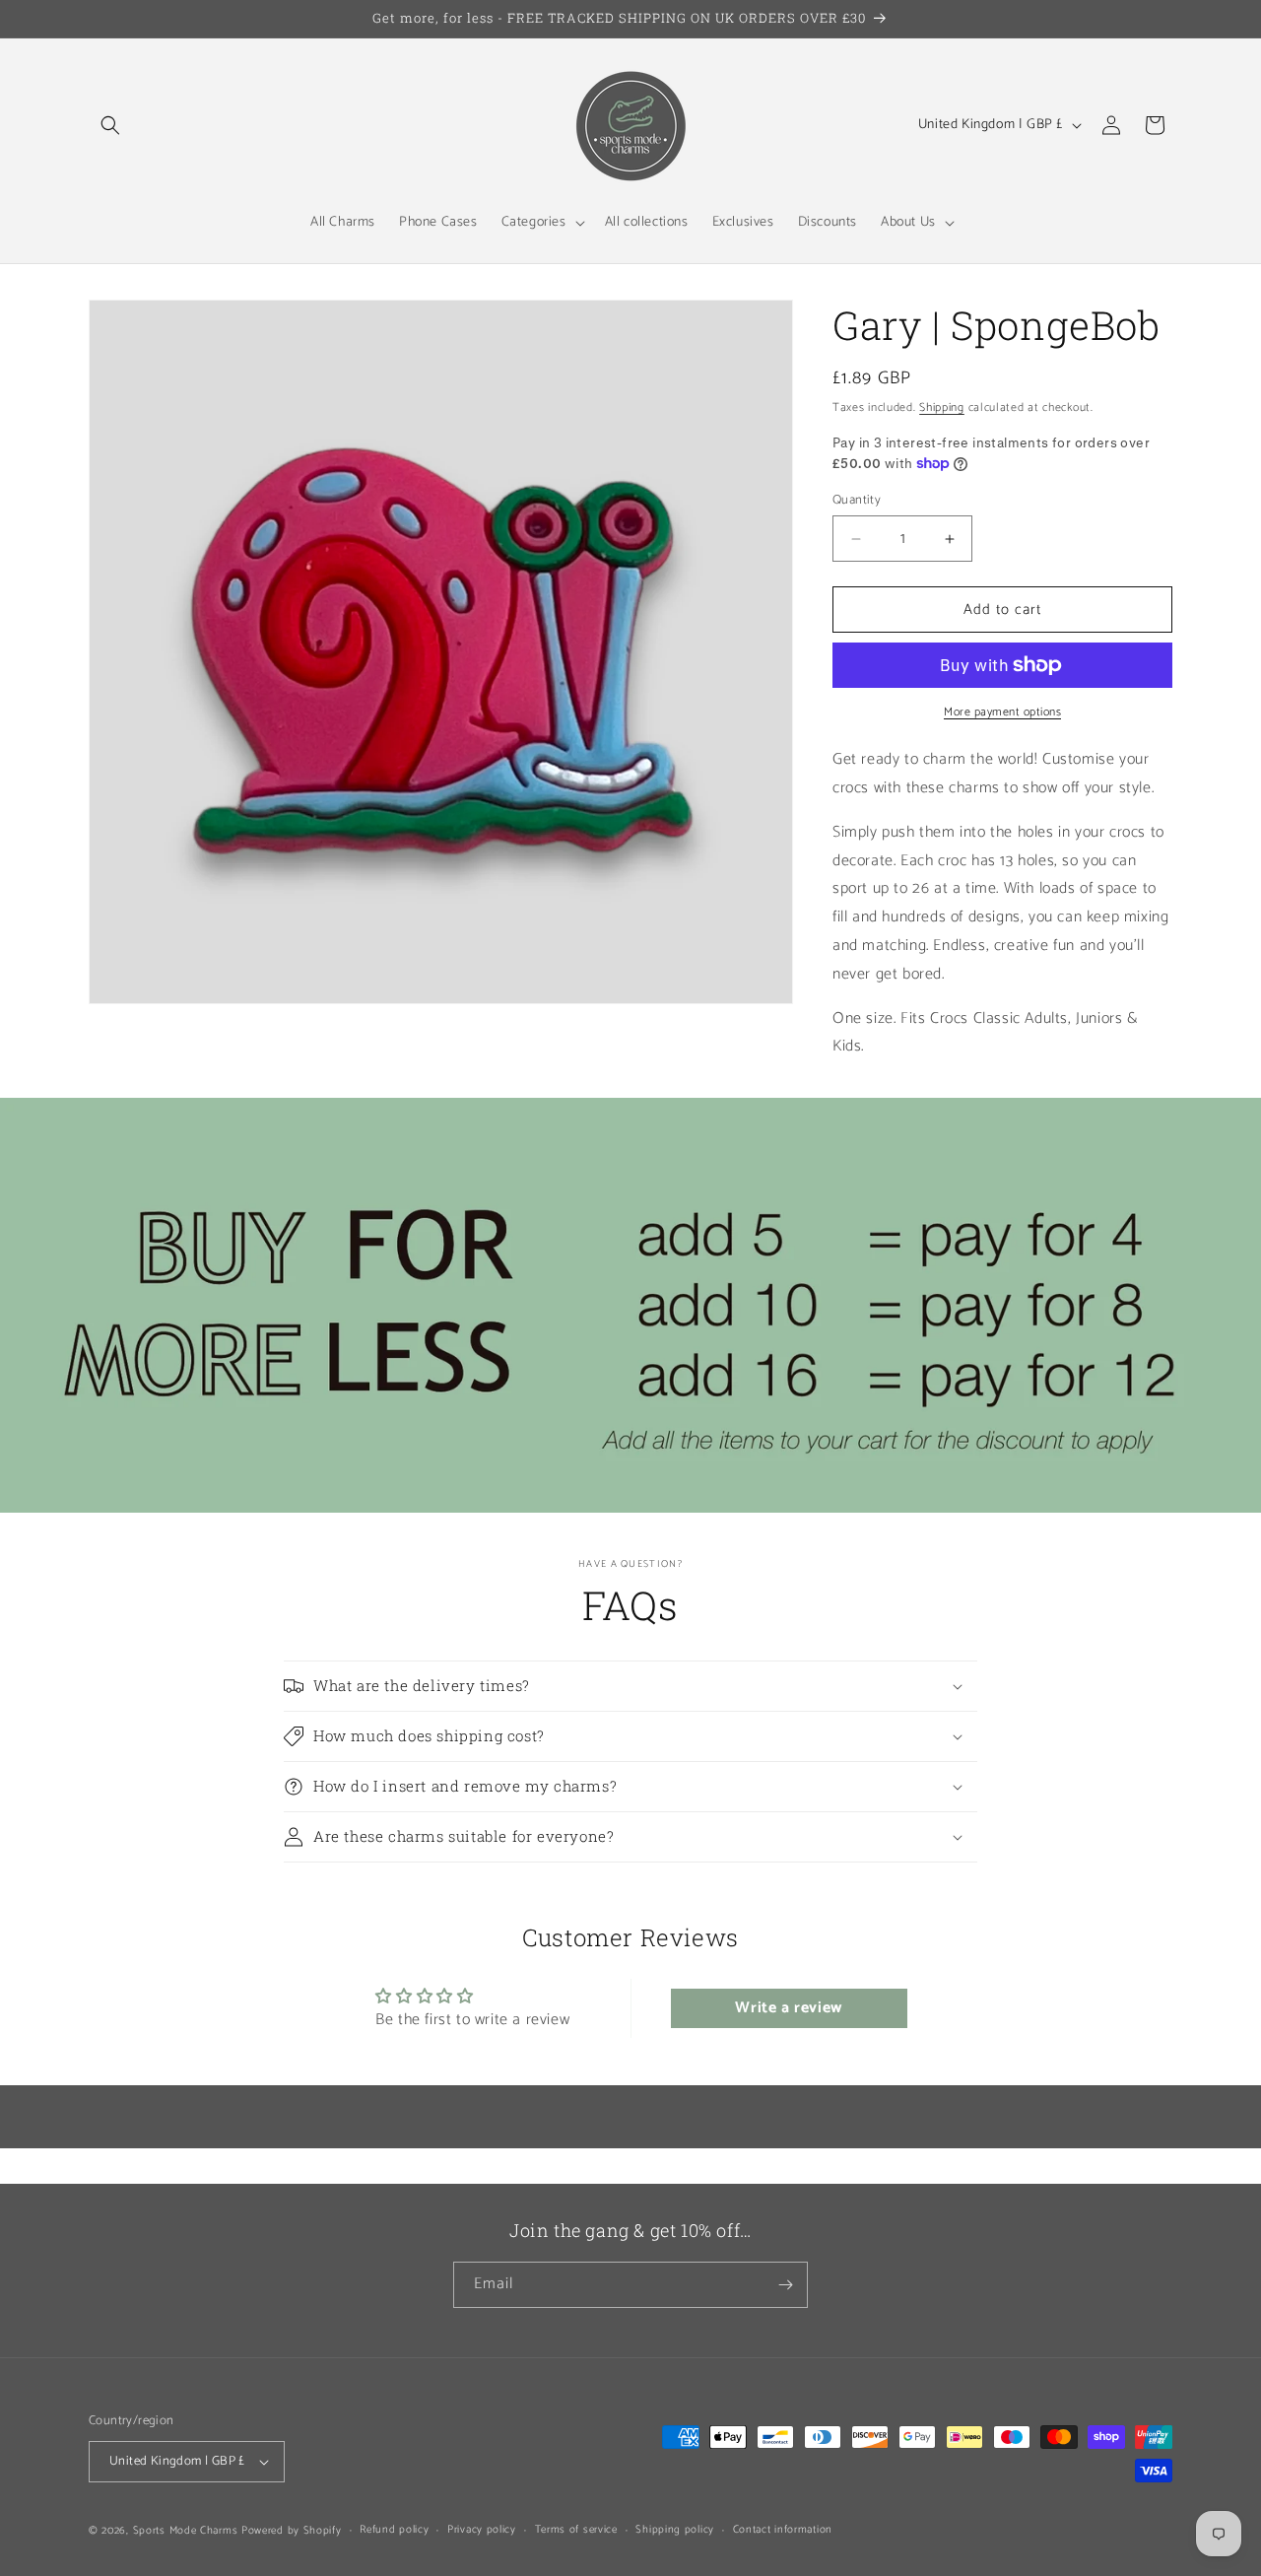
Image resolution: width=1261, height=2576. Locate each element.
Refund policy (394, 2531)
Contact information (783, 2531)
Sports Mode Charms (186, 2531)
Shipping (942, 407)
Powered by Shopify (292, 2531)
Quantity (857, 501)
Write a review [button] (788, 2008)
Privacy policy (482, 2531)
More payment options (1002, 712)
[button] (110, 125)
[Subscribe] (785, 2285)
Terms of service (576, 2531)
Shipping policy (675, 2531)
